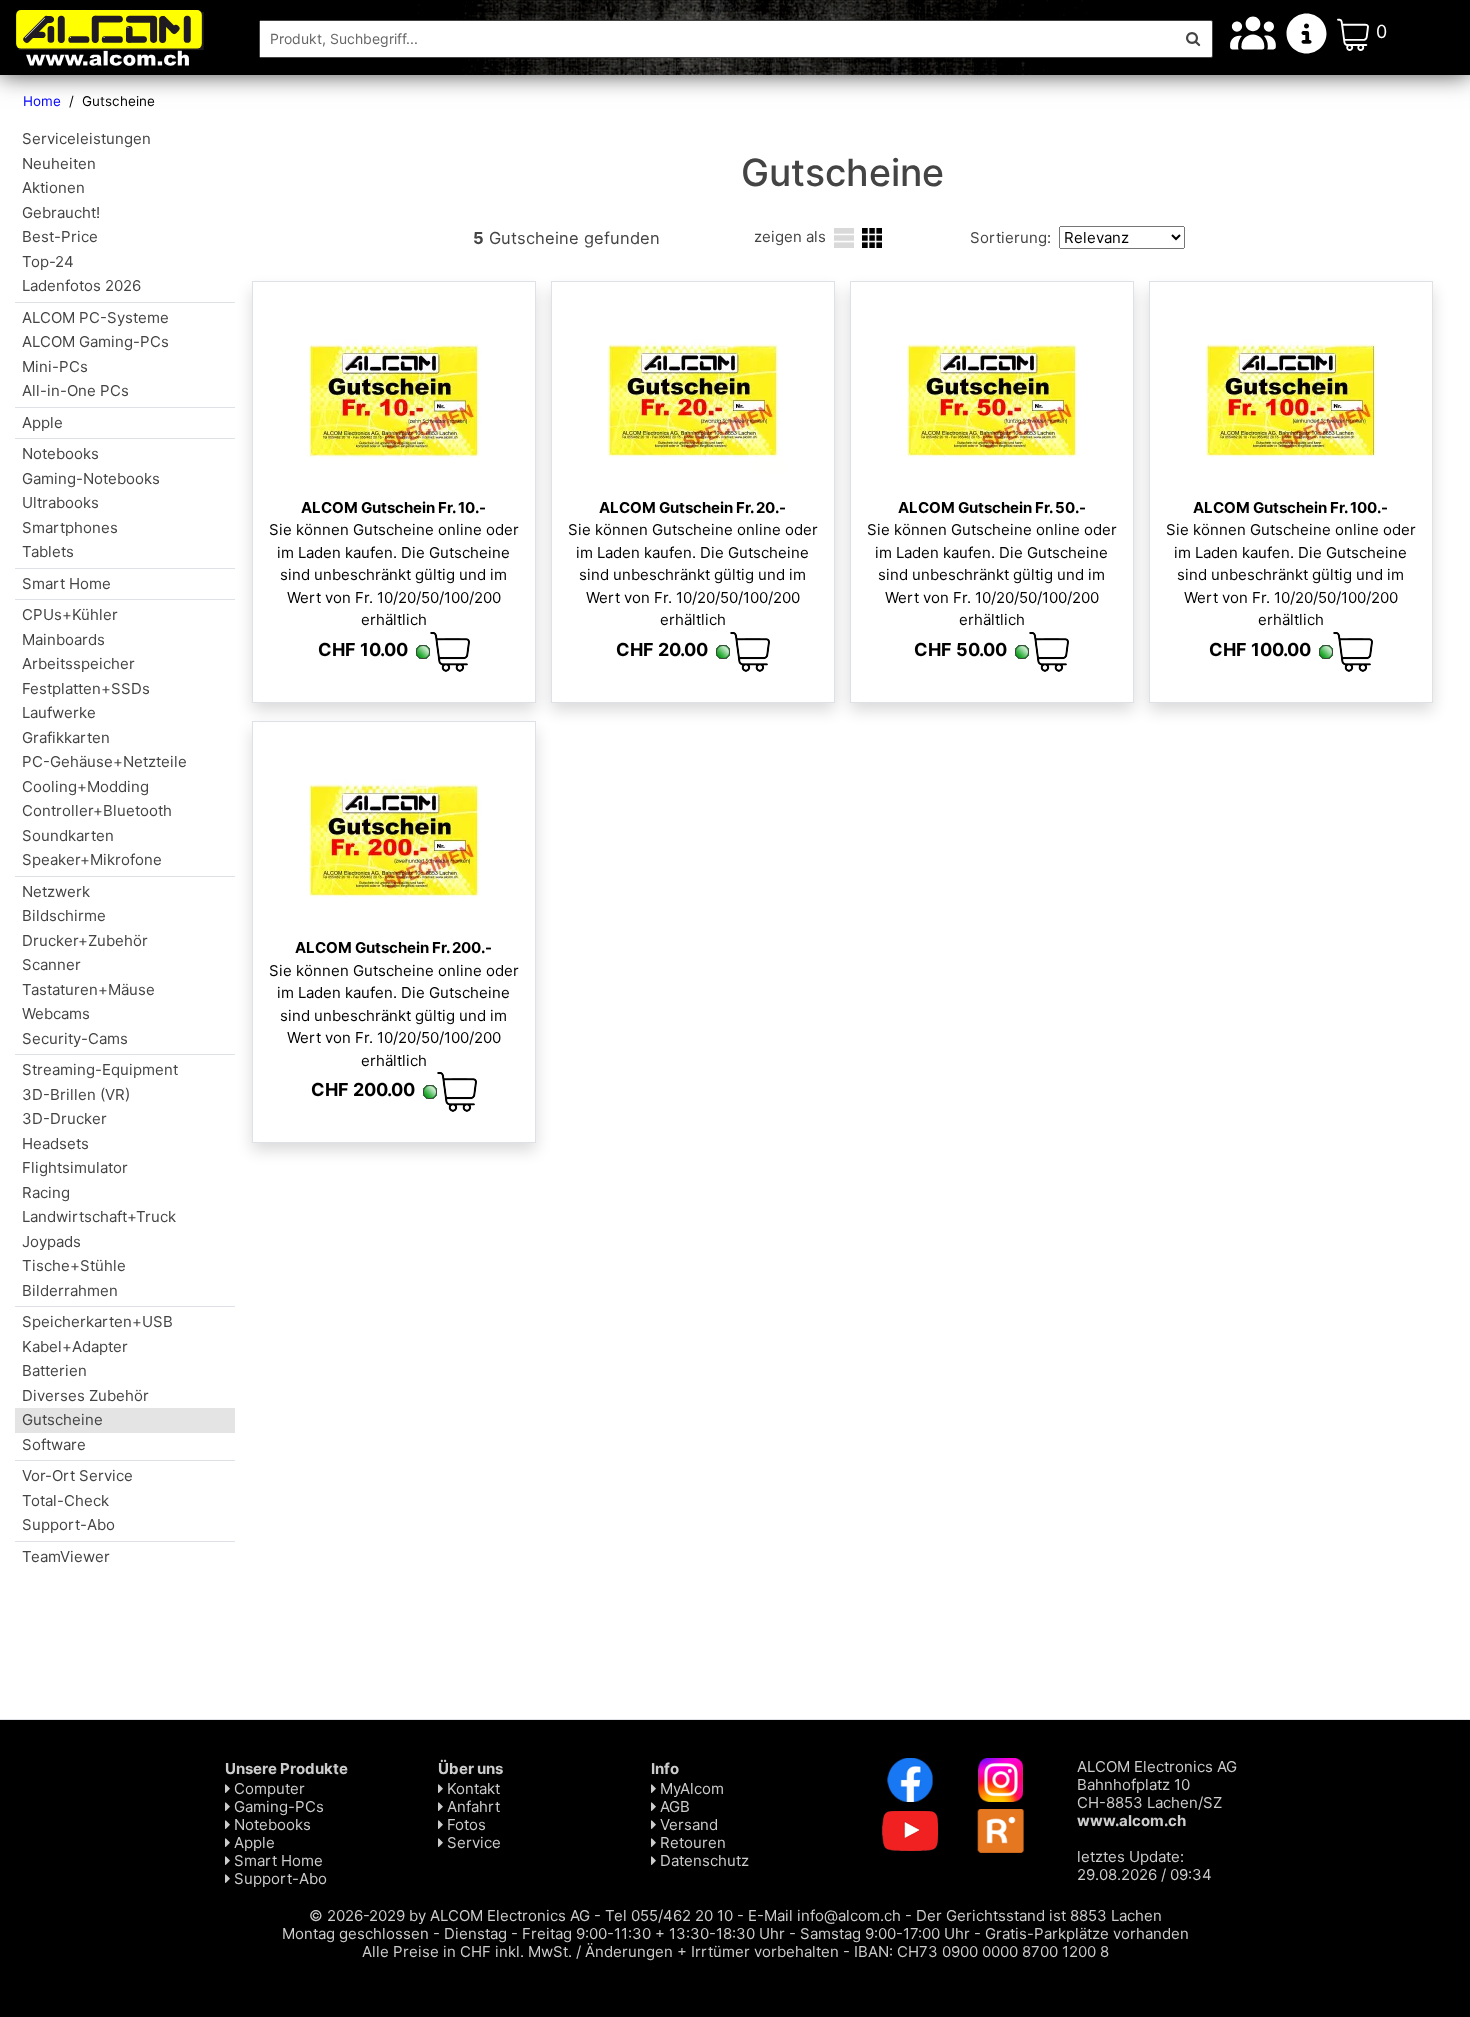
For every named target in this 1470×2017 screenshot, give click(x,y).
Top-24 (48, 261)
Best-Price (60, 236)
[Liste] (844, 236)
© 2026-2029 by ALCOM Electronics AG (449, 1915)
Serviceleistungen (86, 138)
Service (472, 1842)
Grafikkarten (66, 737)
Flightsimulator (75, 1167)
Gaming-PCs (277, 1806)
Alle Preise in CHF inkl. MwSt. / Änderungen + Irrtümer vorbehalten (600, 1951)
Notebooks (60, 453)
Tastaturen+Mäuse (88, 989)
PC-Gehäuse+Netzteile (104, 761)
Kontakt (471, 1788)
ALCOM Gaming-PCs (95, 341)
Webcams (56, 1013)
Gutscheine (62, 1419)
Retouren (691, 1842)
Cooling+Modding (85, 786)
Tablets (48, 551)
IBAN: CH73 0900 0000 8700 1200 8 (981, 1951)
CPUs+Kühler (70, 614)
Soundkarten (68, 835)
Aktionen (53, 187)
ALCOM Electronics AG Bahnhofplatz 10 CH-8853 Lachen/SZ (1157, 1793)
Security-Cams (75, 1038)
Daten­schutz (702, 1860)
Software (54, 1444)
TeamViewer (66, 1556)
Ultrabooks (60, 502)
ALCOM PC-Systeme (95, 317)
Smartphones (70, 527)
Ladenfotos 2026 (81, 285)
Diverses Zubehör (85, 1395)
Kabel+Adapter (75, 1346)
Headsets (55, 1143)
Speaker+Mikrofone (92, 859)
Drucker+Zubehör (85, 940)
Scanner (51, 964)
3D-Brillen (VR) (76, 1094)
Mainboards (63, 639)
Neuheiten (59, 163)
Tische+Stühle (74, 1265)
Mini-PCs (55, 366)
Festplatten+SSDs (86, 688)
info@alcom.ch (849, 1915)
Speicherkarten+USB (97, 1321)
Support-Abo (68, 1524)
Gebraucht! (61, 212)
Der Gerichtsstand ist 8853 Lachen (1039, 1915)
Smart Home (66, 583)
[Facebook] (910, 1778)
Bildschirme (64, 915)
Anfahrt (471, 1806)
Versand (687, 1824)
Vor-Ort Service (77, 1475)
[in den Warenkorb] (450, 652)
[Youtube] (910, 1829)
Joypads (51, 1241)
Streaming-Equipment (100, 1069)
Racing (46, 1192)
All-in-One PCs (75, 390)
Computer (267, 1788)
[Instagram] (1001, 1778)
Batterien (54, 1370)
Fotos (464, 1824)
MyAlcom (690, 1788)
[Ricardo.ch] (1001, 1829)
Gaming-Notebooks (91, 478)
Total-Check (65, 1500)
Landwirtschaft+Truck (99, 1216)
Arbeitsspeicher (78, 663)
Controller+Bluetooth (97, 810)
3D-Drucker (64, 1118)
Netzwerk (56, 891)
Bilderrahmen (70, 1290)
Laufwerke (59, 712)
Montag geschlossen (355, 1933)
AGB (673, 1806)
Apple (42, 422)
